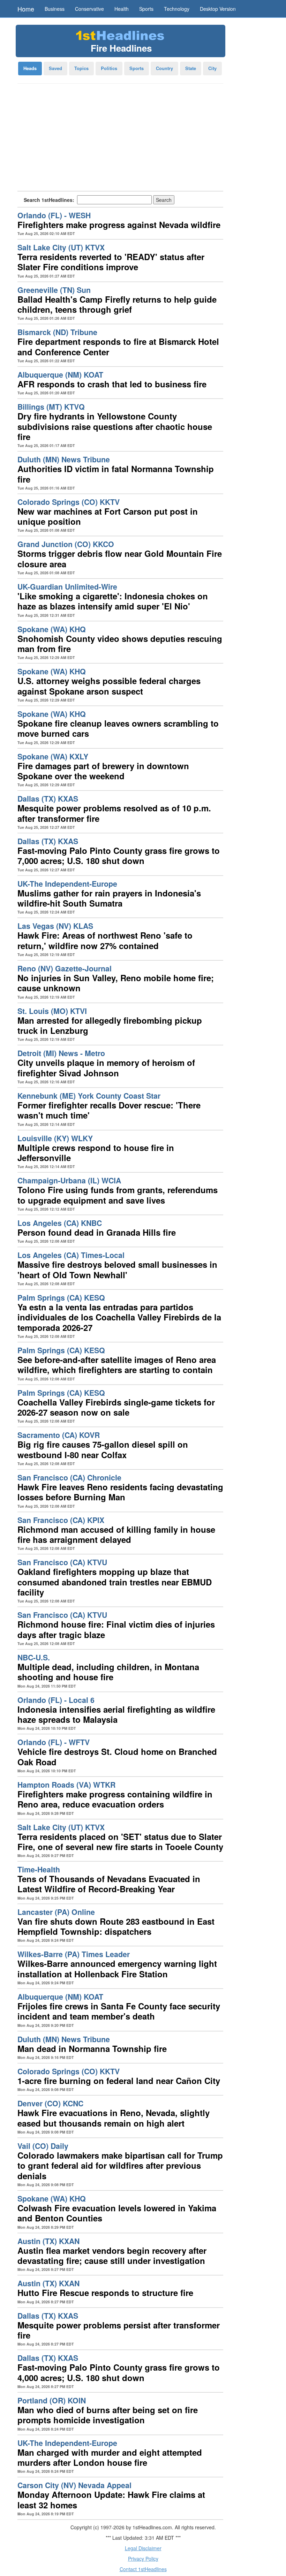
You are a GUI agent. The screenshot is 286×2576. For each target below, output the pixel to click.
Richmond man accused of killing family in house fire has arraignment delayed (116, 1534)
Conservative (89, 9)
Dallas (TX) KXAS (48, 799)
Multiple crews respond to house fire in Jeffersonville (96, 1153)
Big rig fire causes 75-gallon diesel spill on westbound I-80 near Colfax (103, 1449)
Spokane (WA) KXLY (53, 756)
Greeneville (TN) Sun (54, 290)
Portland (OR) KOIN (52, 2400)
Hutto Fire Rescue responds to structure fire (105, 2293)
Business (55, 9)
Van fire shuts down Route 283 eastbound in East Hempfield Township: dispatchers (116, 1926)
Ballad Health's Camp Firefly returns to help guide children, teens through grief (117, 304)
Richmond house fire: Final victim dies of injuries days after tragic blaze (116, 1629)
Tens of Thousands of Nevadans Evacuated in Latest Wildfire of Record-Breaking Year (109, 1884)
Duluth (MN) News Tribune (64, 459)
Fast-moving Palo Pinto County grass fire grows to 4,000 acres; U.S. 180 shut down (119, 2372)
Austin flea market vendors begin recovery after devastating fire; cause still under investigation (112, 2255)
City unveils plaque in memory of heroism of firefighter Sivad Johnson (106, 1067)
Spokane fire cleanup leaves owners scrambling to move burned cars (118, 728)
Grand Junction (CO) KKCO (66, 544)
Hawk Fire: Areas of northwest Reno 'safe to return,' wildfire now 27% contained (105, 940)
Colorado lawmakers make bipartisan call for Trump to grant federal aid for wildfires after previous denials (120, 2165)
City (212, 68)
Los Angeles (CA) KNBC (60, 1223)
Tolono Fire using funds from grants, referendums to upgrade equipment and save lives (118, 1195)
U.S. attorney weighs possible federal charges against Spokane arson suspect (109, 686)
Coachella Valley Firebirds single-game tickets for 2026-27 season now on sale (116, 1407)
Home (26, 9)
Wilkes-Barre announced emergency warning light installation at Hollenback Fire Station (117, 1968)
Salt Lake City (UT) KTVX (61, 247)
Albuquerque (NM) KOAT (60, 375)
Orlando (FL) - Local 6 (56, 1700)
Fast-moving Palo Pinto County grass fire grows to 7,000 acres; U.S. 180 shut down (119, 855)
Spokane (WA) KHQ (52, 629)
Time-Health (39, 1869)
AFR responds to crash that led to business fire (112, 384)
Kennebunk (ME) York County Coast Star (89, 1096)
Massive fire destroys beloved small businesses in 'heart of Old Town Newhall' (117, 1269)
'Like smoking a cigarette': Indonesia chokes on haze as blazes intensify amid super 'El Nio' (113, 601)
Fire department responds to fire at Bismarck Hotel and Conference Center (118, 346)
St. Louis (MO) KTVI (52, 1011)
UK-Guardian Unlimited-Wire (67, 587)
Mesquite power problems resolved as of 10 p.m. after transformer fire (114, 813)
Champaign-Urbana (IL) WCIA (69, 1180)
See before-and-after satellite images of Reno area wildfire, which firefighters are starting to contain (117, 1365)
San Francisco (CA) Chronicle (69, 1478)
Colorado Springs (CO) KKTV (69, 502)
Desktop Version (218, 9)
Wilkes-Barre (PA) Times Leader (74, 1954)
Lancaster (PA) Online (56, 1912)
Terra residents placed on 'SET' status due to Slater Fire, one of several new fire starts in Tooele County (120, 1842)
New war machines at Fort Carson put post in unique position (108, 516)
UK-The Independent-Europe (67, 884)
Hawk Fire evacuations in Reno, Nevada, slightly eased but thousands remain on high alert (114, 2118)
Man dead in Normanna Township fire (92, 2048)
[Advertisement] (120, 139)
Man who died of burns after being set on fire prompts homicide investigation (108, 2415)
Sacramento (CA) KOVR (59, 1435)
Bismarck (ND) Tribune (57, 332)
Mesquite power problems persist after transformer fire (119, 2330)
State (191, 68)
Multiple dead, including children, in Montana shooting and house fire (108, 1672)
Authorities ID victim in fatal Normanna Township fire (116, 474)
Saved (55, 68)
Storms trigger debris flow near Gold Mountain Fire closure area (120, 558)
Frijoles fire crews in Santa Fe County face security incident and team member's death (119, 2011)
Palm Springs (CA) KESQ (61, 1298)
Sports (146, 9)
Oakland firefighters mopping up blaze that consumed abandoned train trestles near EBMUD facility (115, 1582)
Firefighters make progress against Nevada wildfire (119, 225)
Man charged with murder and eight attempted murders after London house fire (110, 2457)
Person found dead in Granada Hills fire (97, 1232)
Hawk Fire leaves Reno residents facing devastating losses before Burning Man (120, 1492)
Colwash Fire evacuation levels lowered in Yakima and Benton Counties (117, 2213)
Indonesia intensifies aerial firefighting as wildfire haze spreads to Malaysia (116, 1714)
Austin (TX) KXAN (48, 2241)
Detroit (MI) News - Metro (61, 1053)
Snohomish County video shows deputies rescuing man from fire (120, 643)
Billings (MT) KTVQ (51, 407)
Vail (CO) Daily (43, 2146)
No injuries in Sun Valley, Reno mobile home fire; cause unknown (116, 983)
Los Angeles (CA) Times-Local (71, 1255)
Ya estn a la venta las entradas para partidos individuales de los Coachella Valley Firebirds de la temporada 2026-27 (119, 1317)
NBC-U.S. (34, 1657)
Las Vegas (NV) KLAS (55, 926)
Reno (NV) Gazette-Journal (65, 968)
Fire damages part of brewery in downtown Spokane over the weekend (103, 771)
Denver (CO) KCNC (50, 2103)
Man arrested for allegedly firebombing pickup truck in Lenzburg (110, 1025)
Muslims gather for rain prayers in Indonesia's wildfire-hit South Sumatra (109, 898)
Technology (177, 9)
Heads (30, 68)
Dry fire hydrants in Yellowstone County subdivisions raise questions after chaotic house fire (115, 426)
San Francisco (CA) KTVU (62, 1562)
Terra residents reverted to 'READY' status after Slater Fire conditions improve (111, 262)
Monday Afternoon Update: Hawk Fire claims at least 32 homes (111, 2499)
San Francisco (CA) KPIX (61, 1520)
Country (164, 68)
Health (122, 9)
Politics (109, 68)
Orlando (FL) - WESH (54, 215)
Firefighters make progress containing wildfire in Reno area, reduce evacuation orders (115, 1799)
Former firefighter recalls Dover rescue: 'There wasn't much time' (109, 1110)
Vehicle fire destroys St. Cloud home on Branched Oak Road (117, 1756)
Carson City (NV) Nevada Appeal (74, 2485)
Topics (81, 68)
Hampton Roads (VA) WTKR (66, 1785)
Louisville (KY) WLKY (55, 1138)
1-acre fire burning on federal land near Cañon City (119, 2081)
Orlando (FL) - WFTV (54, 1742)
